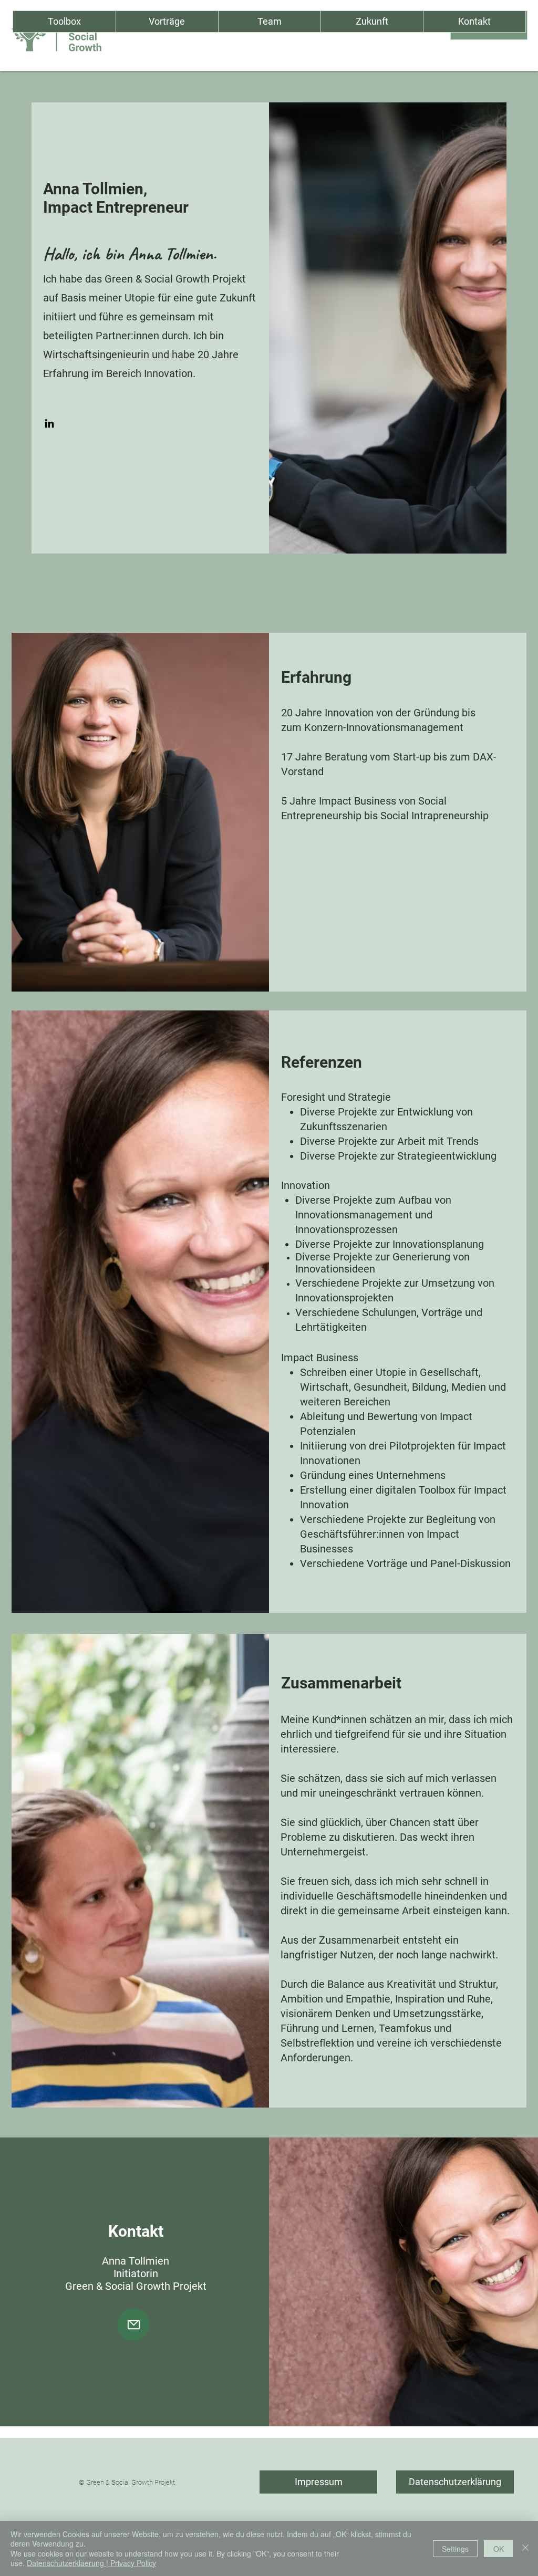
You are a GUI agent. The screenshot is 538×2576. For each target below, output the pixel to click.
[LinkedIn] (49, 423)
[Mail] (133, 2324)
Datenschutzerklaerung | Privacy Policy (91, 2563)
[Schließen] (525, 2548)
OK (499, 2549)
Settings (455, 2549)
